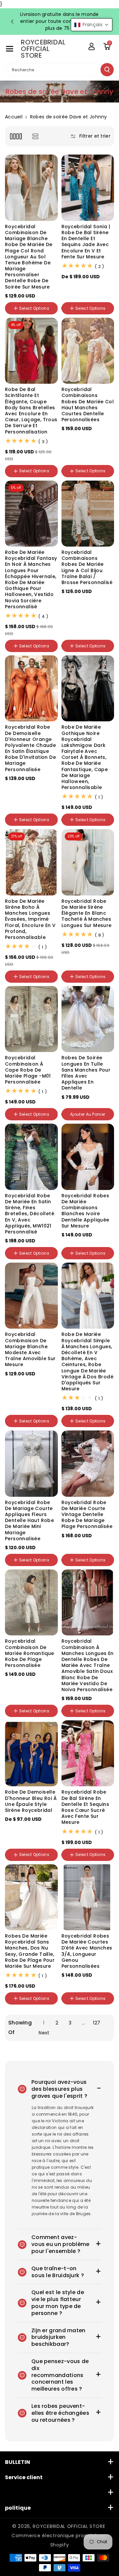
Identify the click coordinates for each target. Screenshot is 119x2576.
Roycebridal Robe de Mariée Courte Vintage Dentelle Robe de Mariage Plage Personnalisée (87, 1515)
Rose (70, 296)
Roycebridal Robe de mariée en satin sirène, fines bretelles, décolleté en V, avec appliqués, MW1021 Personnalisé (30, 1214)
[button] (10, 49)
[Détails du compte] (92, 46)
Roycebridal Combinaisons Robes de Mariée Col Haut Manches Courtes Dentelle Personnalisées (88, 404)
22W (85, 633)
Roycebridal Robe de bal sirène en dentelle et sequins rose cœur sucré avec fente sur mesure (85, 1807)
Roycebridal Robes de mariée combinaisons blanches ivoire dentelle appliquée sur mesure (85, 1211)
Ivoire (14, 315)
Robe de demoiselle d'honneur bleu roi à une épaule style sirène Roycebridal (31, 1801)
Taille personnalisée (29, 795)
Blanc (31, 315)
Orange (89, 287)
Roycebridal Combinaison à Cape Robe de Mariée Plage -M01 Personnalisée (28, 1070)
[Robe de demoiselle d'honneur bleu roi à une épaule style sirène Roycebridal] (31, 1753)
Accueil (14, 117)
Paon (70, 287)
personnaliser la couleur (81, 440)
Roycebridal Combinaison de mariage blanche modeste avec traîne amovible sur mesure (30, 1349)
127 (97, 2023)
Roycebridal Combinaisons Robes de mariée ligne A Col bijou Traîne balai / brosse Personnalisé (87, 567)
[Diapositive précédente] (12, 22)
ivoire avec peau (82, 617)
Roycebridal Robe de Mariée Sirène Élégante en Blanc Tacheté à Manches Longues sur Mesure (87, 913)
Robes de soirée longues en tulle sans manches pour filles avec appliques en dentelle (86, 1073)
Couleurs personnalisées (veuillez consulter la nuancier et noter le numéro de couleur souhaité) (30, 478)
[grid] (16, 136)
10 (101, 458)
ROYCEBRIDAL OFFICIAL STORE (69, 2526)
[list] (35, 136)
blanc (88, 1717)
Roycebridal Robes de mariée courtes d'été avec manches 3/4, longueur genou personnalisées (87, 1951)
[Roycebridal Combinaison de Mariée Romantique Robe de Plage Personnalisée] (31, 1602)
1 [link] (44, 2023)
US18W (15, 787)
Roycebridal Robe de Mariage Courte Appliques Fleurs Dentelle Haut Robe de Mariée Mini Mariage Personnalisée (29, 1520)
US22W (15, 1837)
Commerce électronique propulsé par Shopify (59, 2540)
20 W (70, 633)
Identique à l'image (29, 810)
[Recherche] (107, 70)
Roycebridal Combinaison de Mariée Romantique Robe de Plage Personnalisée (30, 1653)
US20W (35, 787)
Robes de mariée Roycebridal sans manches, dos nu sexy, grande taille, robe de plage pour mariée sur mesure (30, 1951)
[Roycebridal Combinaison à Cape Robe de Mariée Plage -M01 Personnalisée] (31, 1019)
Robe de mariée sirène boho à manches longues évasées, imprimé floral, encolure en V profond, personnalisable (30, 919)
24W (100, 633)
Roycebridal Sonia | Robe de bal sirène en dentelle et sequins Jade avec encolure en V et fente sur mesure (86, 242)
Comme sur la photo (30, 1259)
